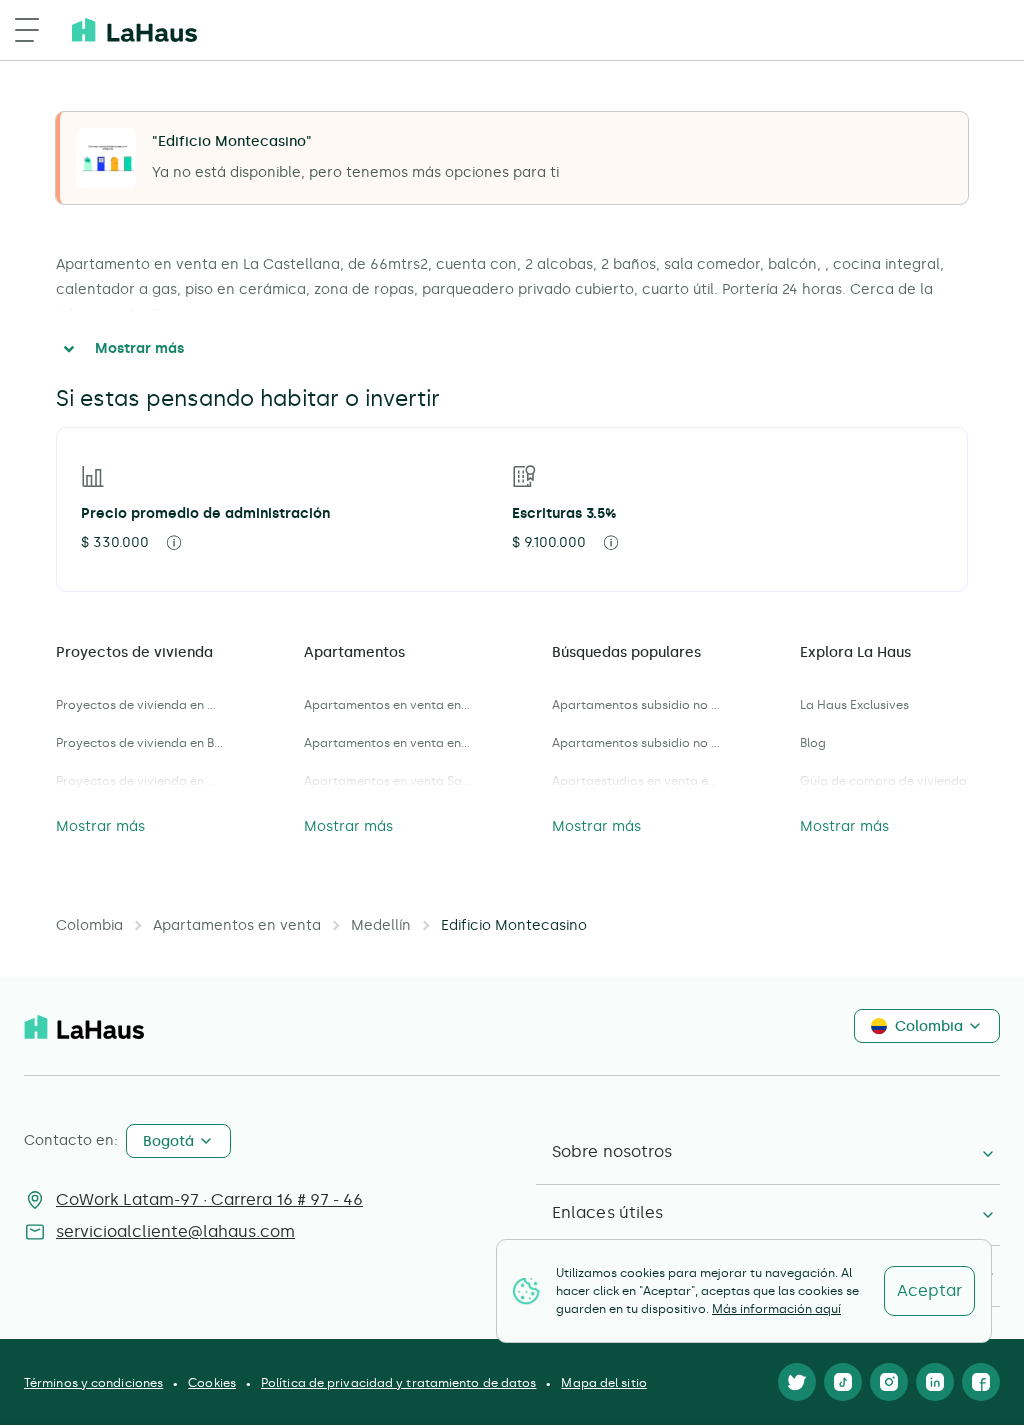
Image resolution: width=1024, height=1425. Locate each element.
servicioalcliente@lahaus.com (175, 1231)
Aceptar (929, 1290)
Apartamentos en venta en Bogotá (388, 705)
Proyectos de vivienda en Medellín (140, 705)
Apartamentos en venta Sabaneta (388, 781)
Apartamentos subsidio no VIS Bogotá (636, 705)
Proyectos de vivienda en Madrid (140, 781)
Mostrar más (139, 348)
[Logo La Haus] (134, 30)
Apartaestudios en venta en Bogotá (636, 781)
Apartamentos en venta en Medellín (388, 743)
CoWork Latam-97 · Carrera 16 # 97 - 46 (209, 1199)
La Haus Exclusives (854, 705)
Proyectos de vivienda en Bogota (140, 743)
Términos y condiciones (93, 1383)
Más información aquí (776, 1309)
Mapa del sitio (603, 1383)
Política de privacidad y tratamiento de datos (399, 1383)
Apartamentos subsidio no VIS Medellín (636, 743)
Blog (813, 743)
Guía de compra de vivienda (883, 781)
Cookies (212, 1383)
